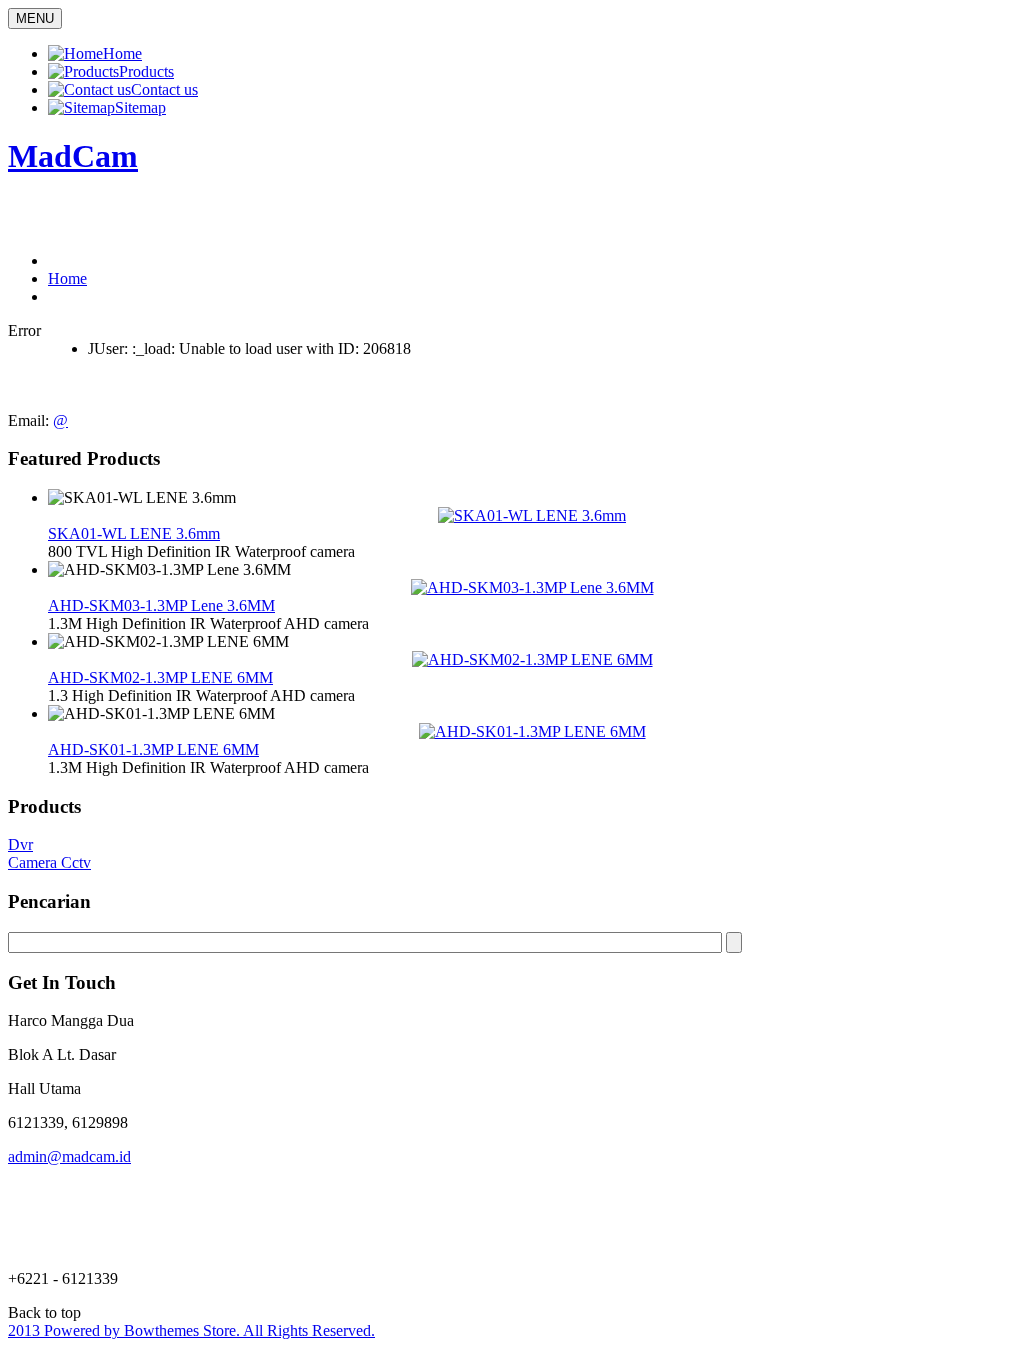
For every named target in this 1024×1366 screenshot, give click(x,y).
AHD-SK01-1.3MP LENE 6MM (153, 749)
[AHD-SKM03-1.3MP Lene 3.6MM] (532, 587)
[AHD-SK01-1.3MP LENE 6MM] (532, 731)
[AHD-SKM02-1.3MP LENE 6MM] (532, 659)
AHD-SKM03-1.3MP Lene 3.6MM (161, 605)
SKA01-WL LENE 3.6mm (134, 533)
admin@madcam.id (69, 1156)
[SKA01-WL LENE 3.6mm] (532, 515)
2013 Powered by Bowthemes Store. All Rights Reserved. (191, 1330)
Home (67, 278)
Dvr (20, 844)
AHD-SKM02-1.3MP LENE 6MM (160, 677)
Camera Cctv (49, 862)
